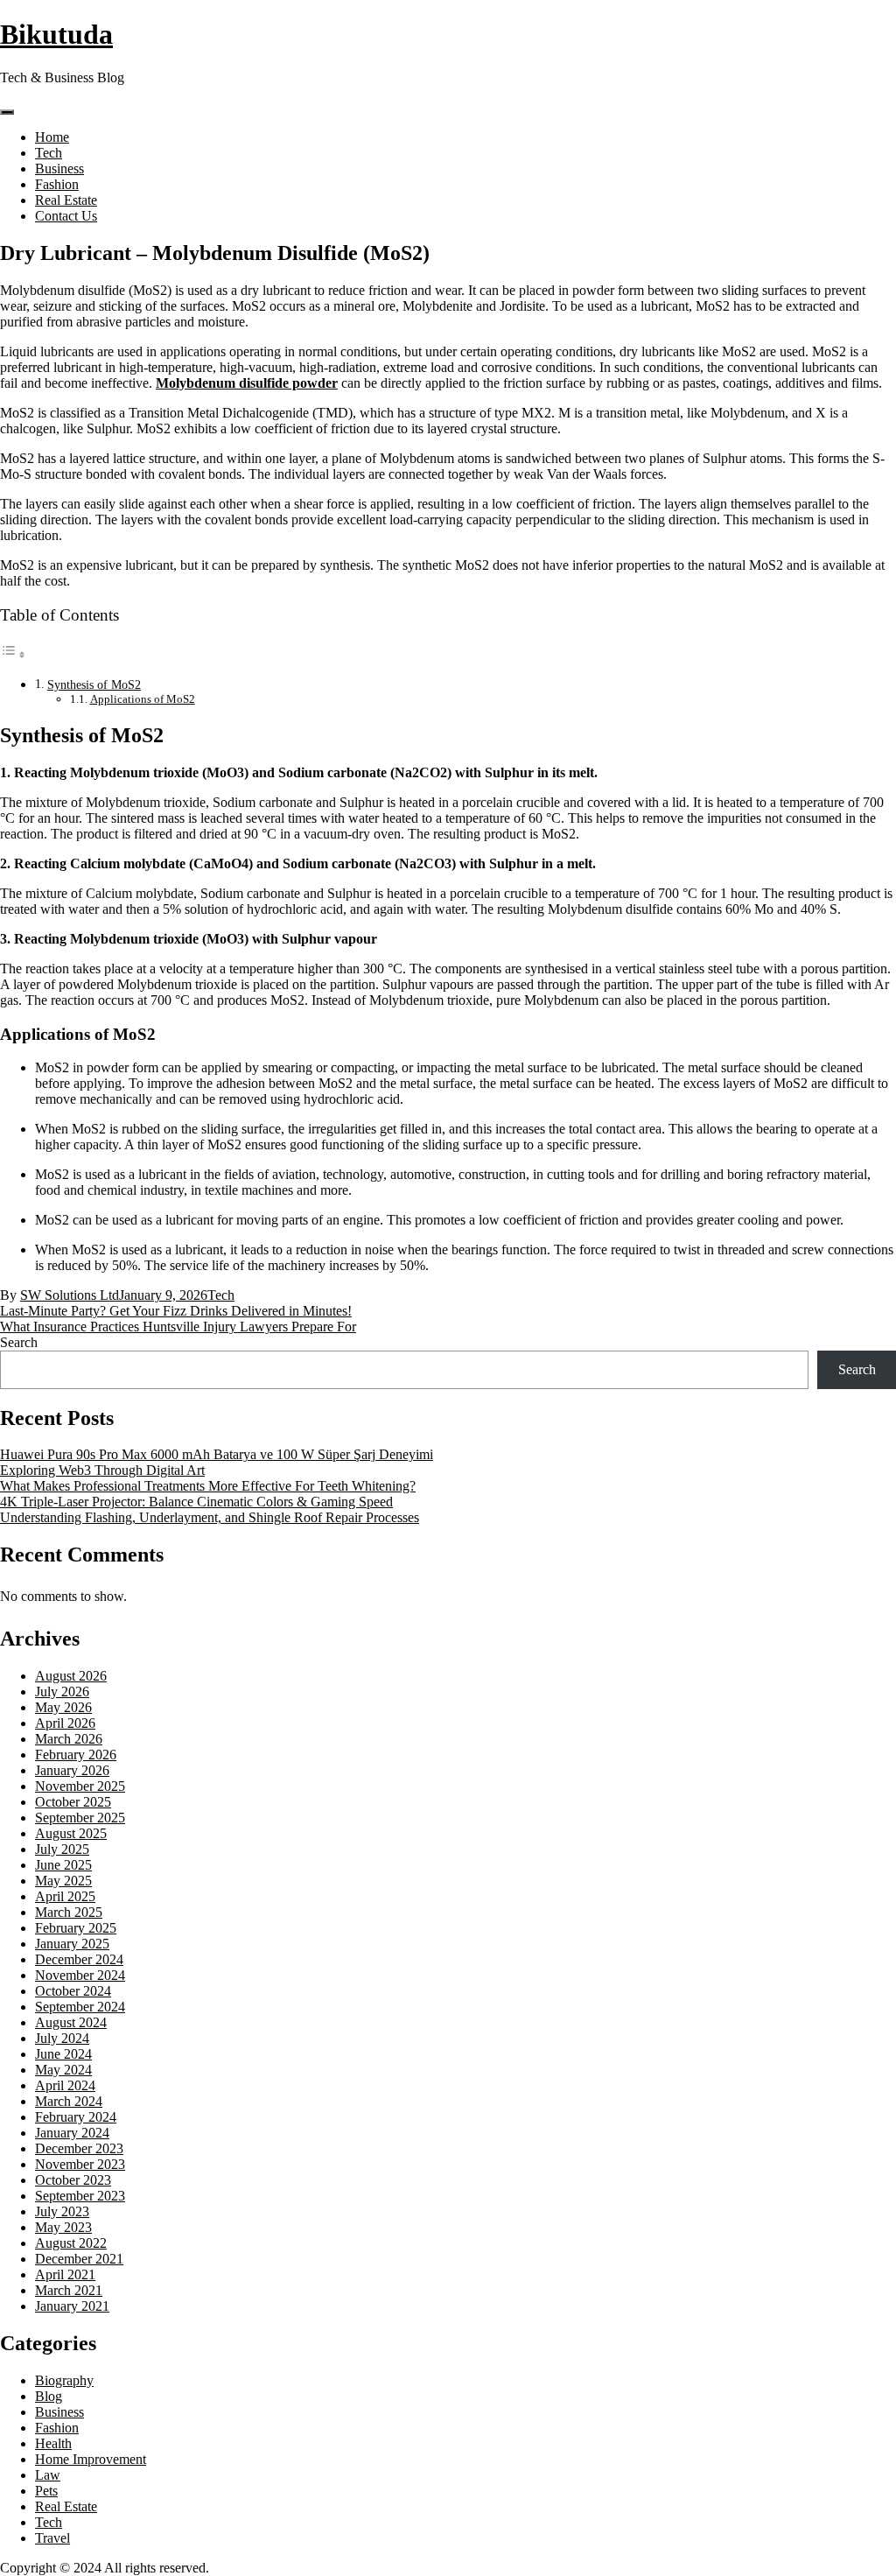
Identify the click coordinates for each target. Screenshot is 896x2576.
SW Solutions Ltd (70, 1295)
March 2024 (69, 2101)
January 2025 (72, 1944)
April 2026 (65, 1723)
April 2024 (65, 2085)
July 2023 (62, 2211)
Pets (46, 2491)
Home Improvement (91, 2459)
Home (52, 137)
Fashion (57, 184)
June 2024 (63, 2054)
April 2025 (65, 1896)
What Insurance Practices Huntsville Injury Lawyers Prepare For (178, 1327)
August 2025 (71, 1833)
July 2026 (62, 1692)
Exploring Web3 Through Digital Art (102, 1470)
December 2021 (79, 2259)
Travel (52, 2538)
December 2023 (79, 2148)
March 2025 (69, 1912)
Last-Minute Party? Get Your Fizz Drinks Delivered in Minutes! (176, 1311)
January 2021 (72, 2306)
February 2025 (76, 1928)
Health (53, 2443)
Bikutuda (56, 34)
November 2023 (80, 2164)
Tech (49, 153)
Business (59, 168)
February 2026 (76, 1755)
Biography (64, 2380)
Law (48, 2475)
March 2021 (69, 2290)
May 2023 (63, 2227)
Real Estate (66, 200)
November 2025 (80, 1786)
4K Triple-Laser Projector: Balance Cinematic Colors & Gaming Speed (196, 1502)
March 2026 (69, 1739)
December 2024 (79, 1959)
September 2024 (80, 2007)
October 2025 (73, 1802)
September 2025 (80, 1818)
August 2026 (71, 1676)
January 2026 (72, 1770)
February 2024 (76, 2117)
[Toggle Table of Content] (13, 654)
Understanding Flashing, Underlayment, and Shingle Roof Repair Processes (210, 1517)
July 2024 (62, 2038)
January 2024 (72, 2133)
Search (19, 1342)
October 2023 (73, 2180)
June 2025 (63, 1865)
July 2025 (62, 1849)
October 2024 (73, 1991)
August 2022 (71, 2243)
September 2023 (80, 2196)
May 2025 (63, 1881)
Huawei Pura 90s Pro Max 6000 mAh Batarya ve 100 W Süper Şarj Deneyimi (217, 1454)
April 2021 (65, 2274)
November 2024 (80, 1975)
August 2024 (71, 2022)
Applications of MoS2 (143, 699)
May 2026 (63, 1707)
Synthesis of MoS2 (94, 684)
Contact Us (66, 216)
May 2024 (63, 2070)
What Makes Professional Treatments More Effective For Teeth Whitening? (208, 1486)
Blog (49, 2396)
